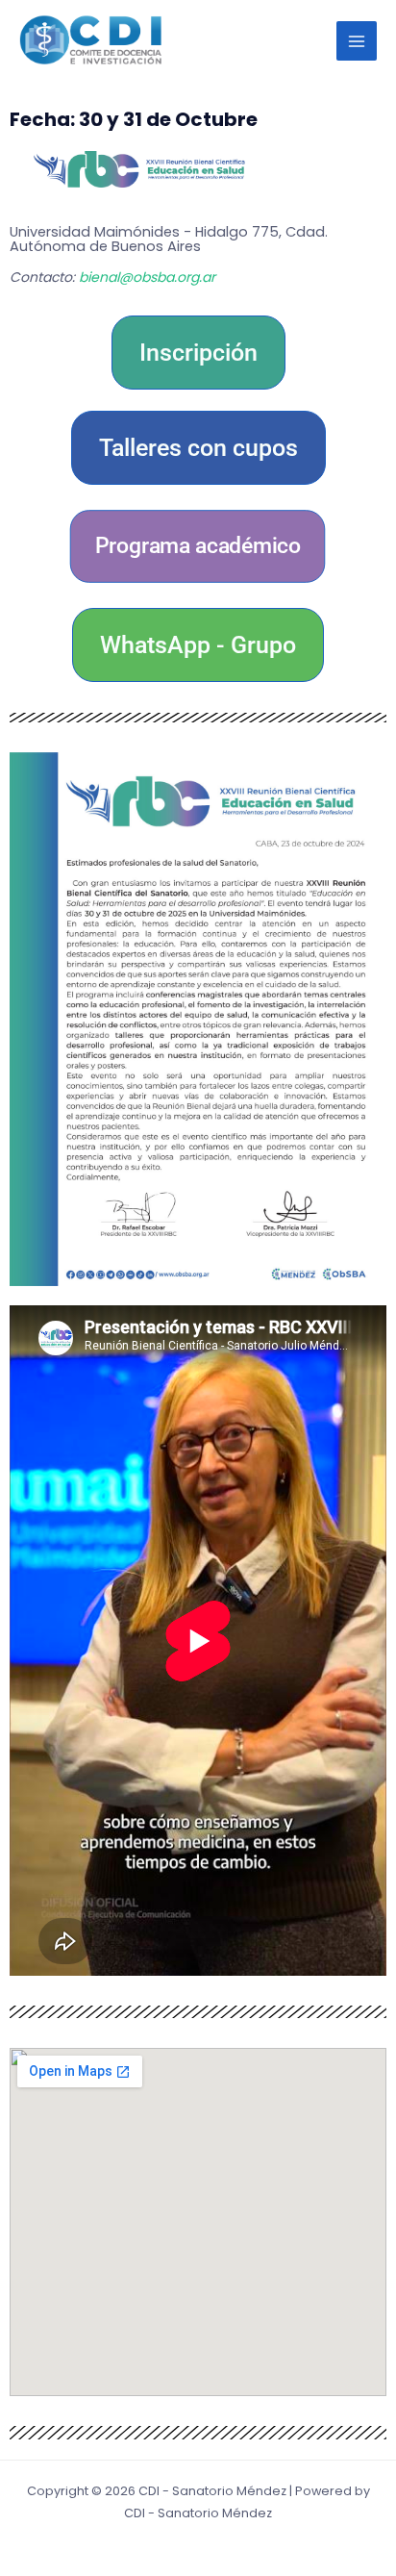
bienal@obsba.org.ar (147, 277)
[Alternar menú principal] (357, 41)
